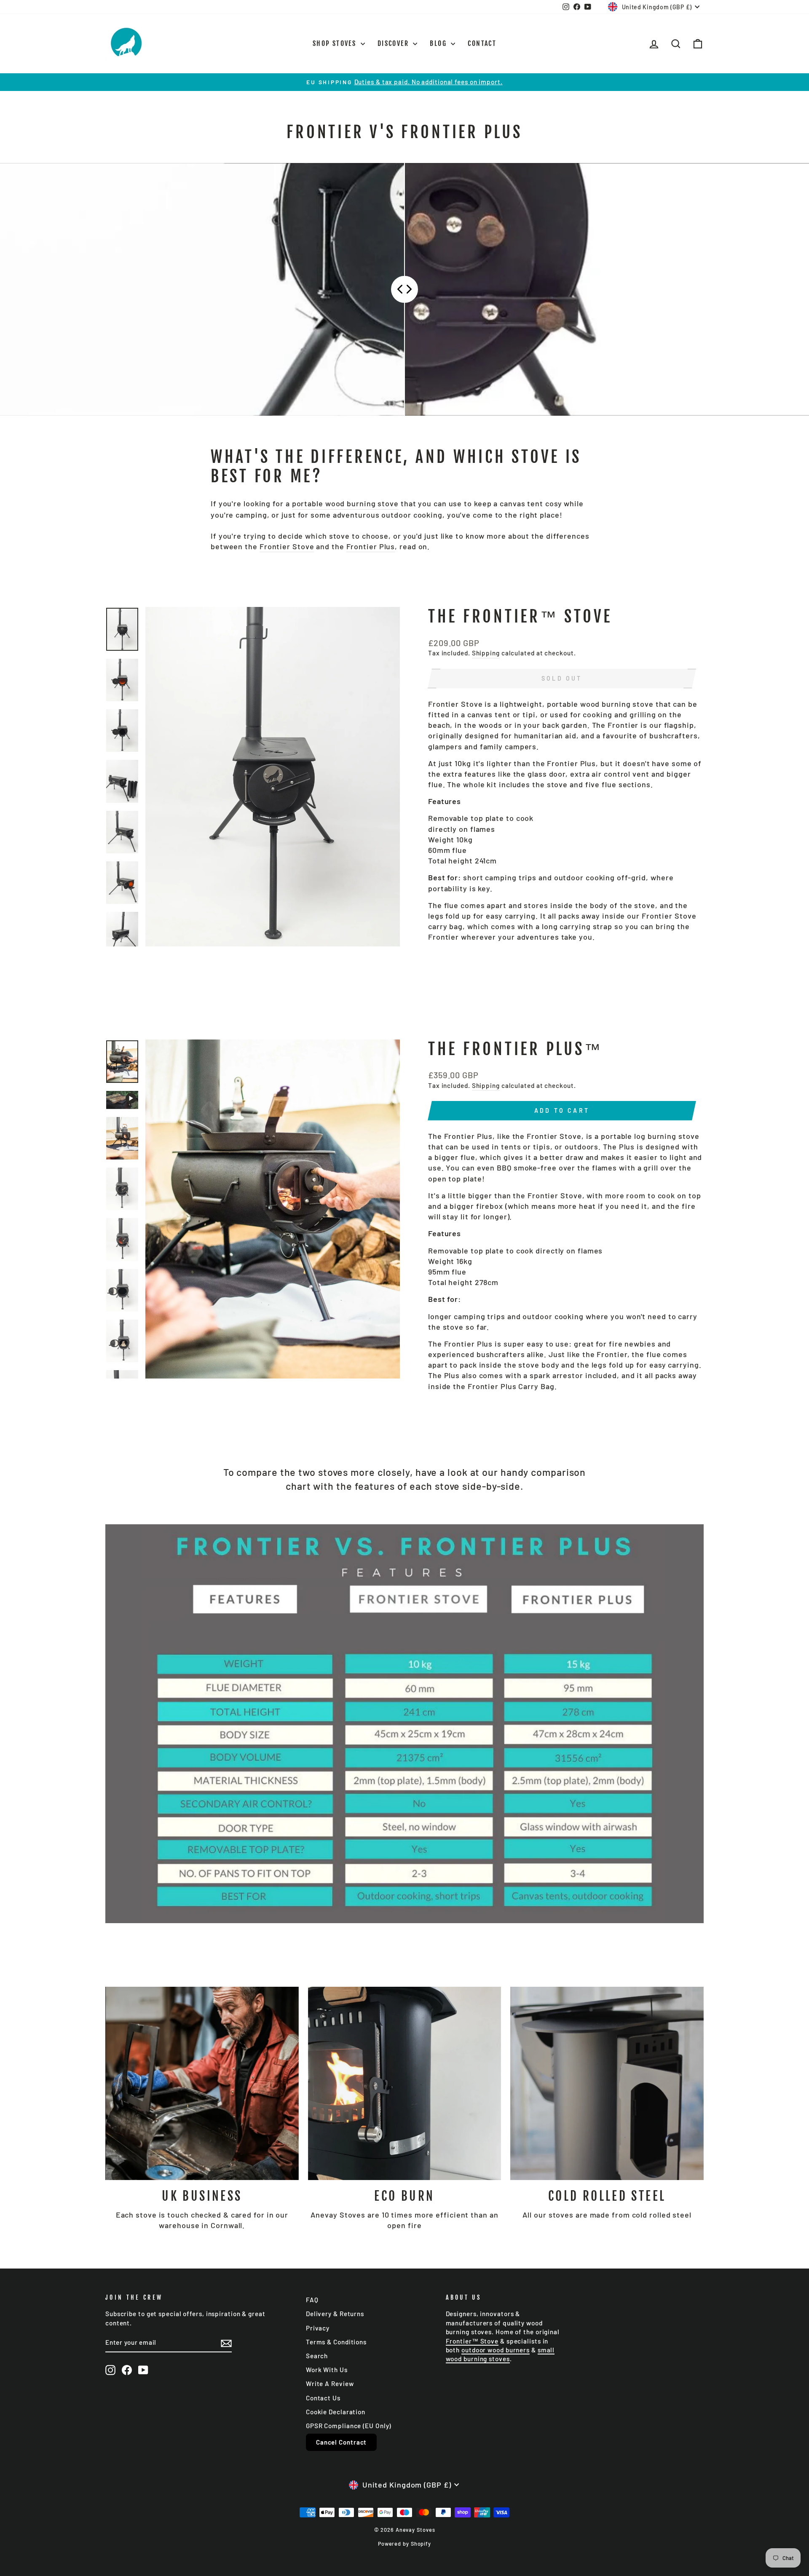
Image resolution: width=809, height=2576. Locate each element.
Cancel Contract (342, 2442)
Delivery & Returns (335, 2314)
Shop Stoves (336, 43)
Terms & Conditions (336, 2342)
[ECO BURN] (405, 2083)
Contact (482, 43)
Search (317, 2356)
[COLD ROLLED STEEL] (607, 2083)
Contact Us (323, 2398)
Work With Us (327, 2370)
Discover (394, 43)
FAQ (312, 2300)
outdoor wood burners (496, 2350)
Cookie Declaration (336, 2412)
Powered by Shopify (404, 2544)
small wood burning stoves (500, 2354)
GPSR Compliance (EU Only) (349, 2426)
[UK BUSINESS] (202, 2083)
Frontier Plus (371, 546)
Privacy (318, 2328)
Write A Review (330, 2384)
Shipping (486, 653)
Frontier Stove (287, 546)
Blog (439, 43)
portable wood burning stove (345, 503)
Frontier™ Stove (472, 2341)
